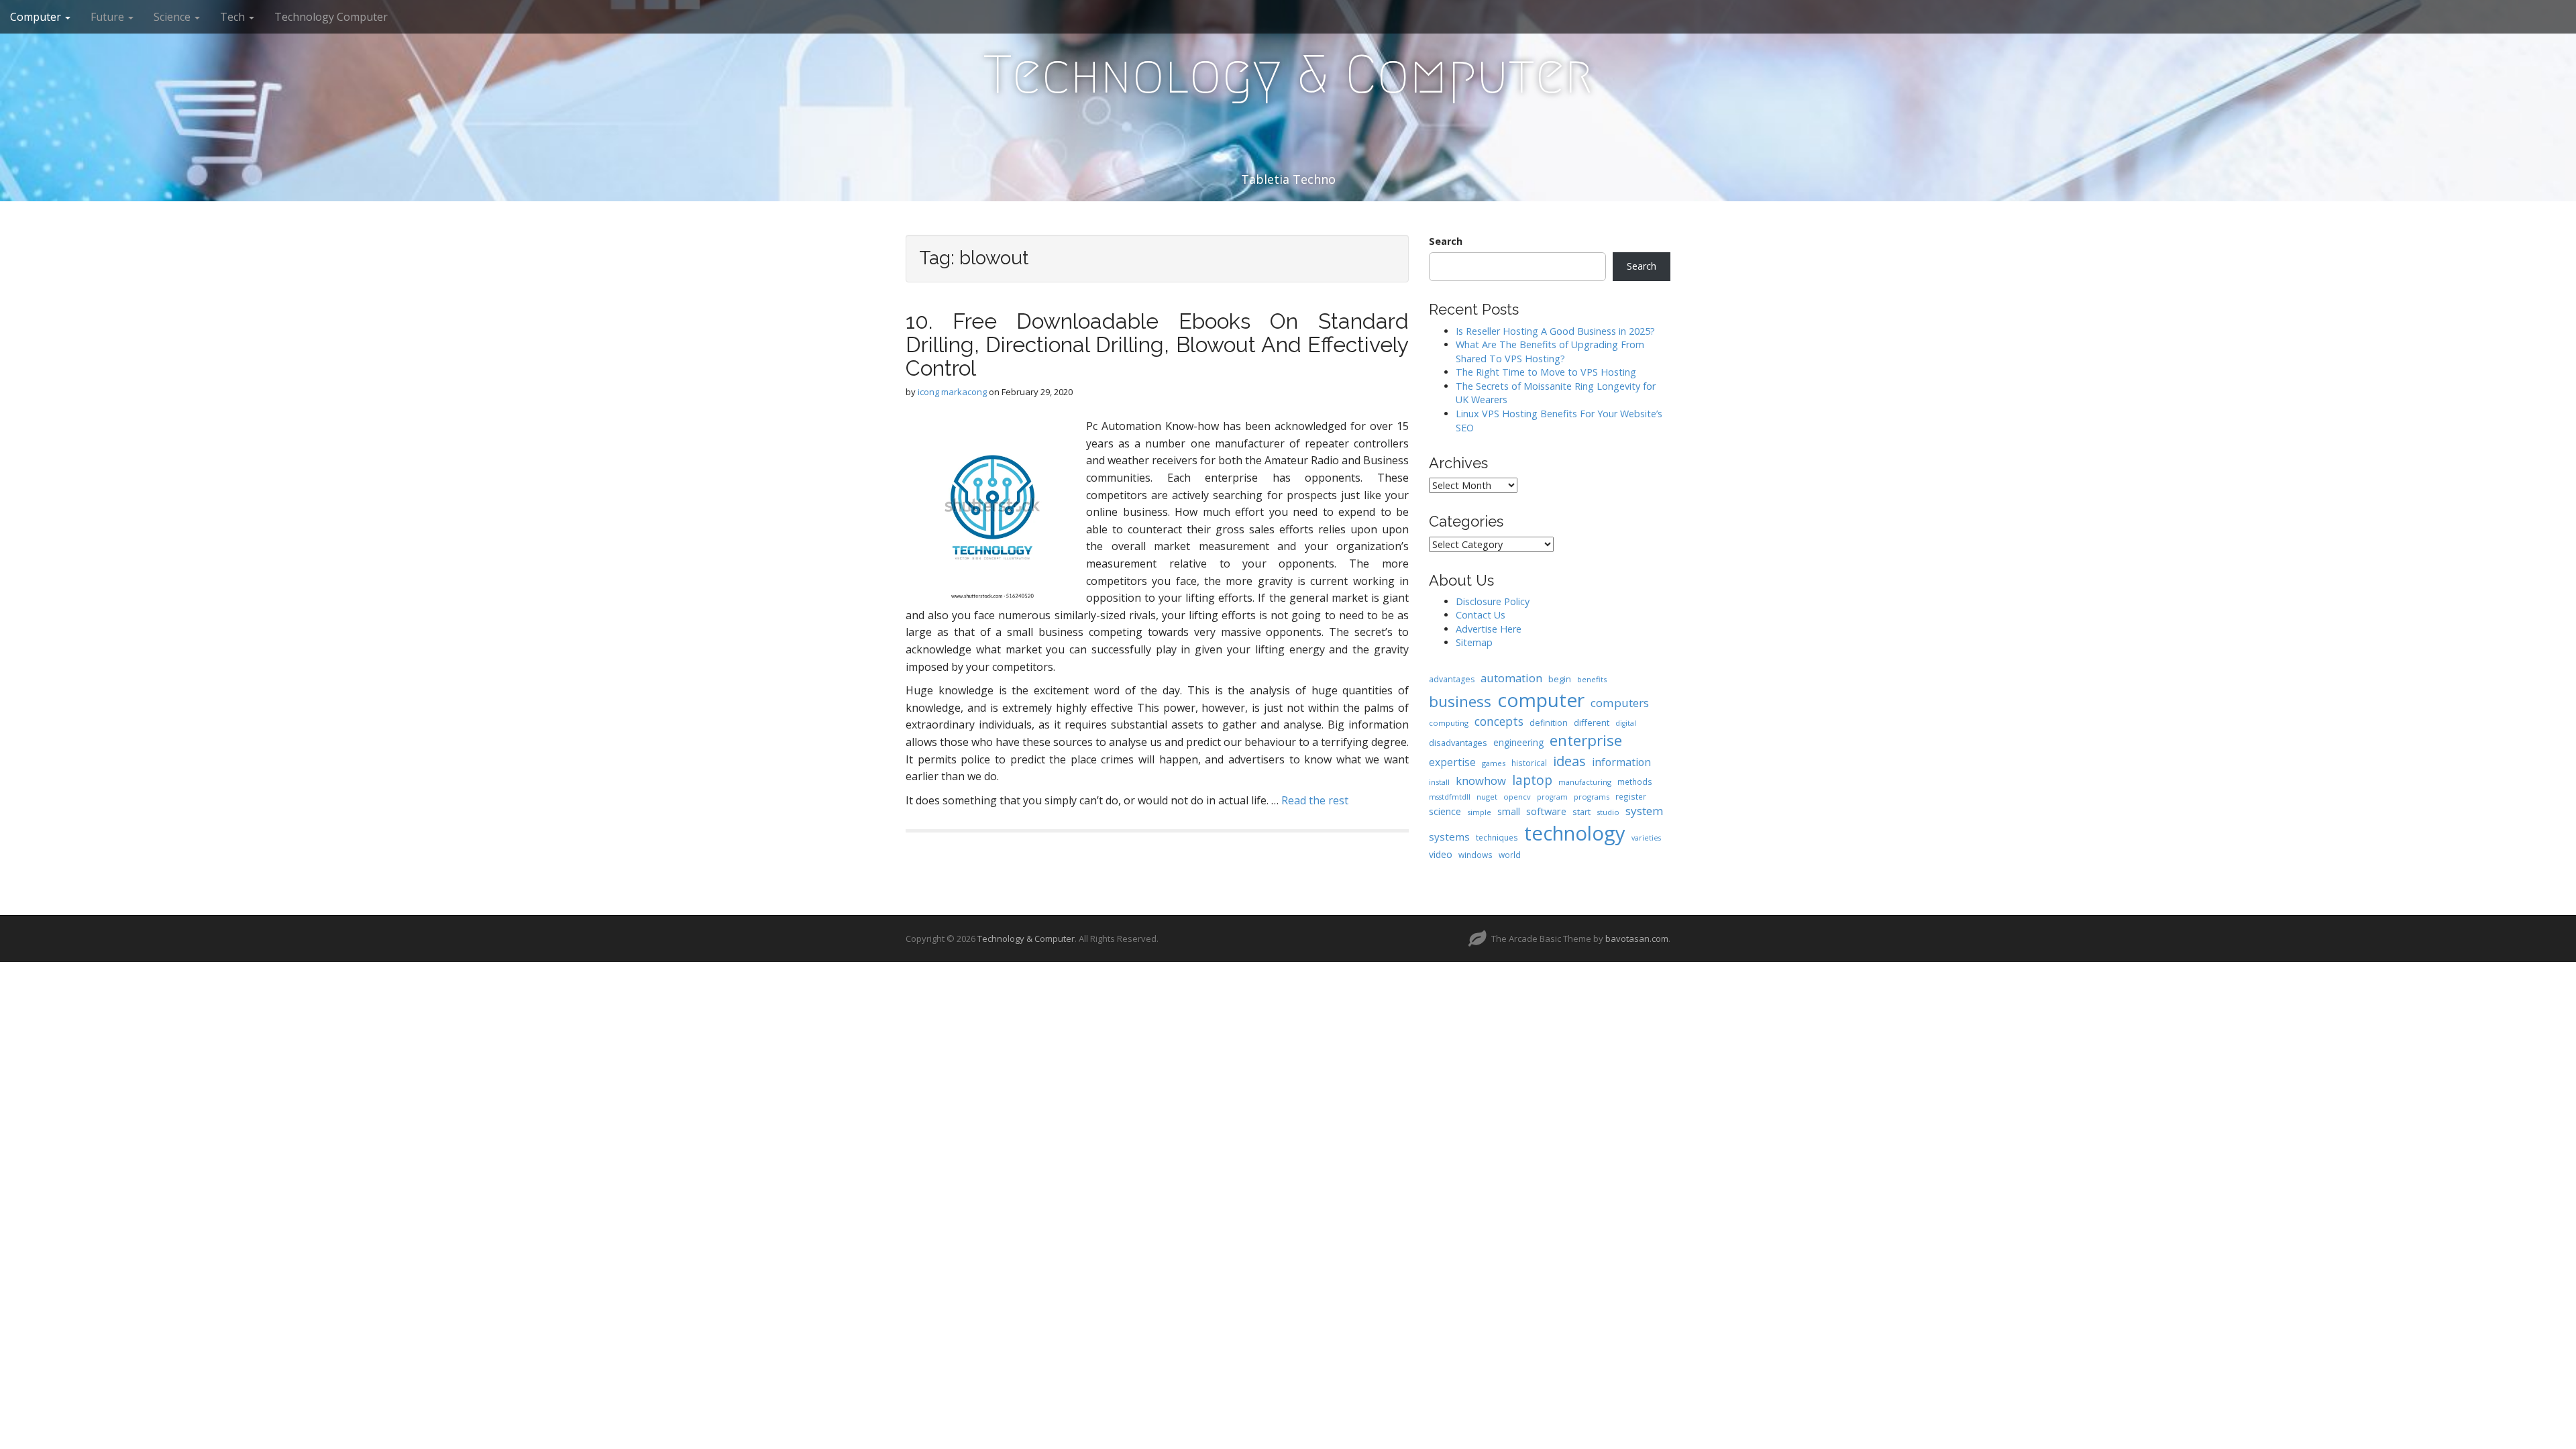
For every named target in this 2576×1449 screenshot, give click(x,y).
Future (109, 17)
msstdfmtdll (1450, 797)
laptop (1532, 780)
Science (173, 17)
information (1621, 762)
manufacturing (1585, 782)
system (1645, 811)
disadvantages (1458, 743)
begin (1560, 679)
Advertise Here (1489, 629)
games (1494, 763)
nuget (1487, 797)
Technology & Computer (1288, 74)
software (1546, 811)
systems (1449, 837)
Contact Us (1481, 615)
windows (1475, 855)
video (1441, 854)
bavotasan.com (1637, 938)
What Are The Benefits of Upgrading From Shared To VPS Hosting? (1550, 352)
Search (1446, 241)
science (1445, 811)
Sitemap (1474, 642)
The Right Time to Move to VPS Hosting (1546, 372)
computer (1541, 700)
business (1460, 701)
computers (1620, 703)
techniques (1497, 837)
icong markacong (952, 392)
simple (1479, 812)
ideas (1569, 761)
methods (1635, 782)
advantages (1452, 679)
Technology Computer (331, 17)
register (1631, 796)
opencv (1517, 797)
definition (1549, 723)
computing (1449, 723)
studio (1608, 812)
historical (1529, 763)
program (1552, 797)
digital (1626, 723)
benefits (1592, 679)
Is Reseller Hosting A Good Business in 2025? (1555, 331)
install (1439, 782)
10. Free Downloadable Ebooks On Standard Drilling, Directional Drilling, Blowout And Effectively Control (1157, 344)
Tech (234, 17)
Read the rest (1315, 800)
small (1509, 811)
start (1581, 812)
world (1510, 855)
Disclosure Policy (1493, 601)
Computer (37, 17)
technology (1575, 833)
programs (1592, 797)
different (1592, 722)
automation (1511, 678)
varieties (1646, 838)
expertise (1452, 762)
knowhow (1481, 781)
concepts (1499, 721)
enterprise (1586, 740)
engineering (1518, 742)
